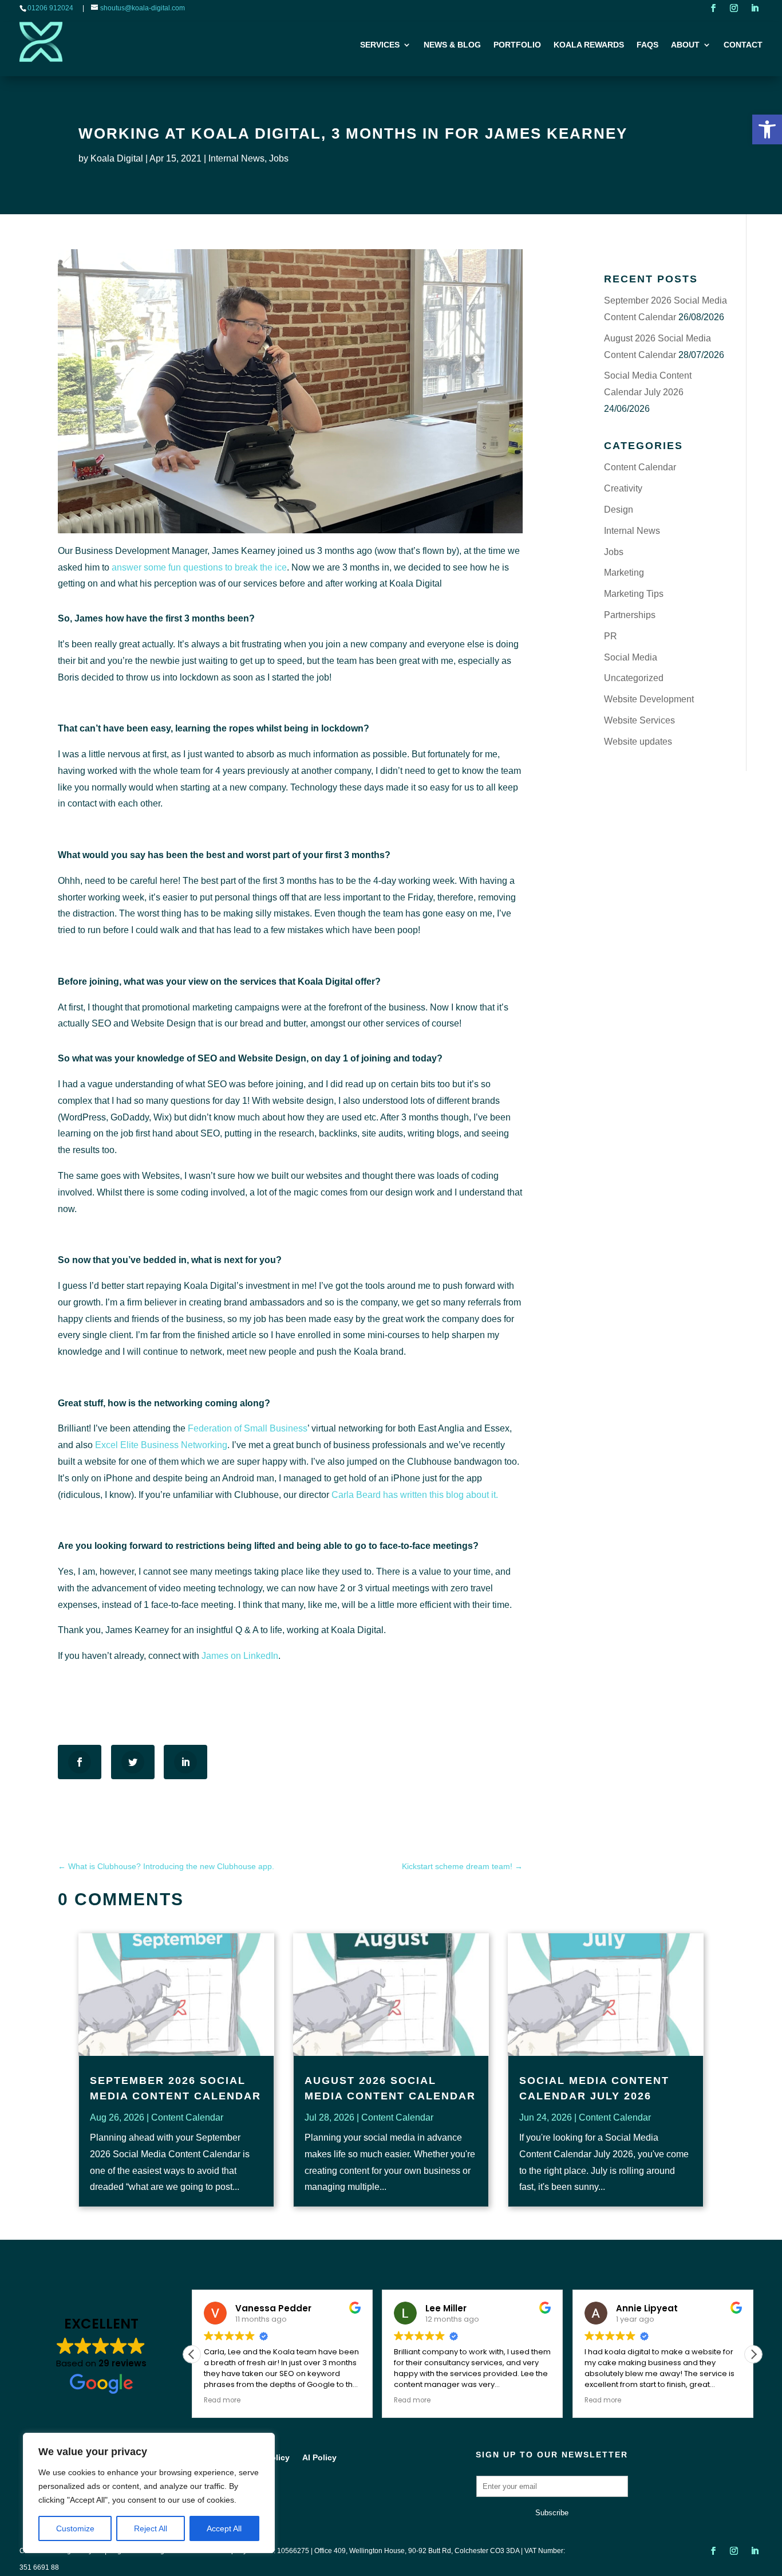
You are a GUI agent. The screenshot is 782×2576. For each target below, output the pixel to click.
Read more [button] (222, 2400)
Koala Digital (117, 158)
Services (380, 45)
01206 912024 (50, 8)
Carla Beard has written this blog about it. (415, 1495)
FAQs (647, 45)
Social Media (631, 657)
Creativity (623, 488)
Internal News (236, 158)
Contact (743, 45)
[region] (149, 2493)
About (685, 45)
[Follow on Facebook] (713, 8)
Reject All (151, 2528)
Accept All (224, 2528)
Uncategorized (634, 678)
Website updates (638, 742)
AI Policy (319, 2458)
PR (611, 636)
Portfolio (517, 45)
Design (619, 510)
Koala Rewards (589, 45)
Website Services (639, 720)
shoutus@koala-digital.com (143, 8)
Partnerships (630, 615)
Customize (75, 2528)
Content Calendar (640, 467)
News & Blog (452, 45)
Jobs (279, 158)
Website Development (649, 699)
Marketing (624, 573)
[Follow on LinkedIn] (755, 8)
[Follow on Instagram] (734, 8)
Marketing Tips (634, 594)
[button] (767, 129)
